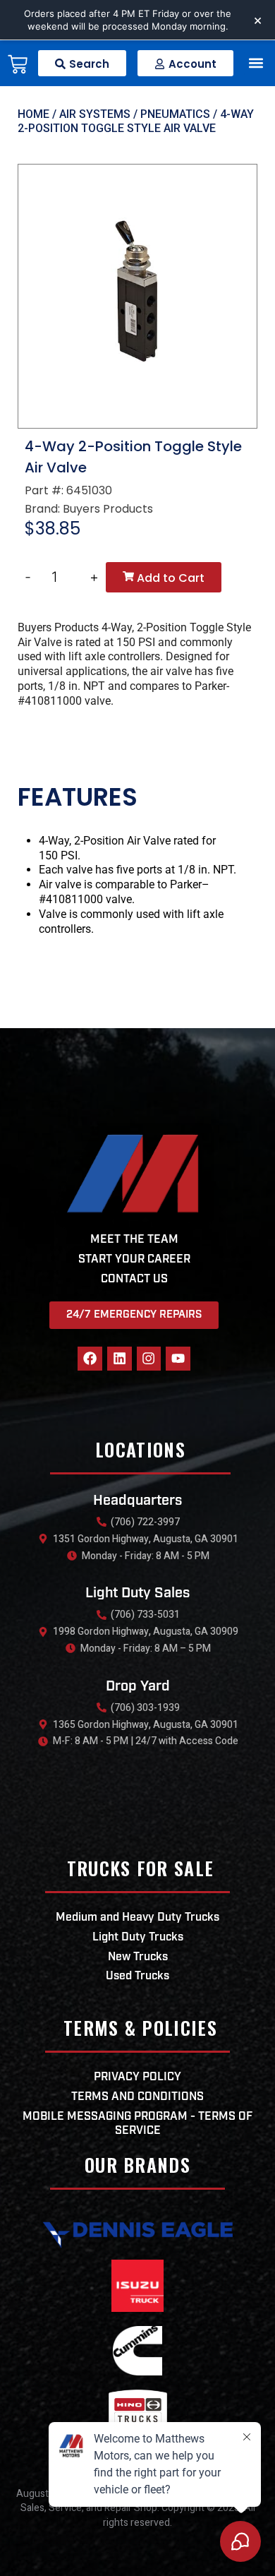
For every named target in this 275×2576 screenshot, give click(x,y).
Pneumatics (175, 114)
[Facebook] (90, 1359)
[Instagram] (149, 1359)
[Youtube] (178, 1359)
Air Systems (95, 114)
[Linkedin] (120, 1359)
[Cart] (18, 67)
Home (33, 114)
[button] (256, 63)
